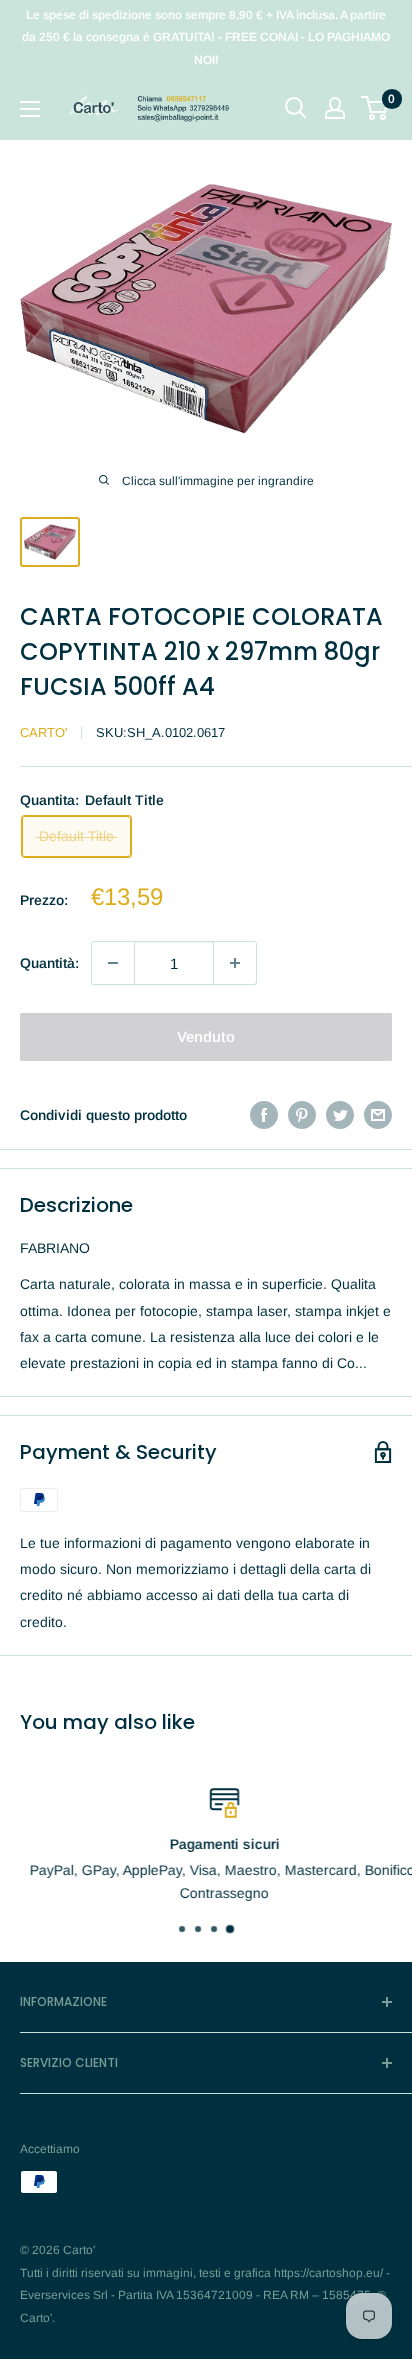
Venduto (206, 1036)
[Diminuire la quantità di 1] (113, 963)
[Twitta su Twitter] (340, 1115)
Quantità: (49, 963)
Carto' (43, 732)
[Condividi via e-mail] (378, 1115)
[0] (375, 108)
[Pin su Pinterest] (302, 1115)
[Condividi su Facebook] (264, 1115)
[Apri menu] (30, 109)
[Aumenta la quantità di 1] (235, 963)
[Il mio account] (335, 108)
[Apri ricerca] (296, 108)
